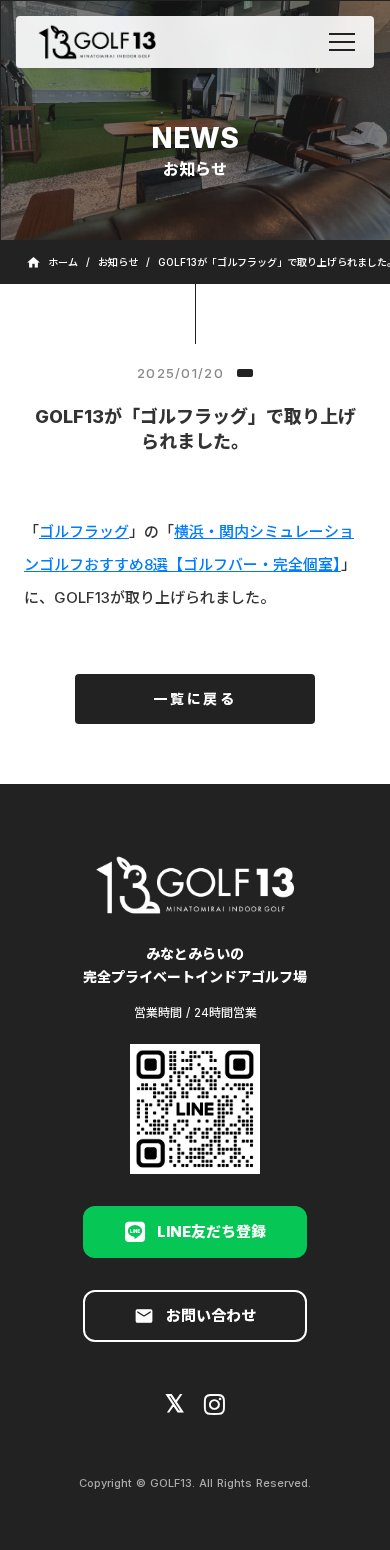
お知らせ (118, 262)
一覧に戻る (195, 698)
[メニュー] (342, 42)
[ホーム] (97, 42)
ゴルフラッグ (84, 531)
